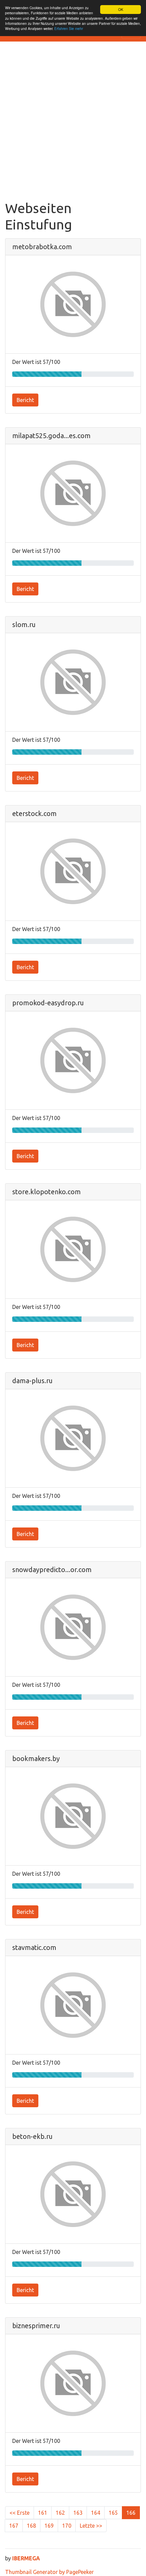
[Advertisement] (73, 124)
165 (113, 2513)
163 (78, 2513)
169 (49, 2526)
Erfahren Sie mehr (69, 28)
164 (96, 2513)
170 (67, 2526)
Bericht (25, 400)
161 (43, 2513)
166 (131, 2513)
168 (31, 2526)
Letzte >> (91, 2526)
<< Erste (20, 2513)
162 (60, 2513)
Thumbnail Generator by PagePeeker (49, 2572)
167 (14, 2526)
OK (121, 9)
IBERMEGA (26, 2558)
